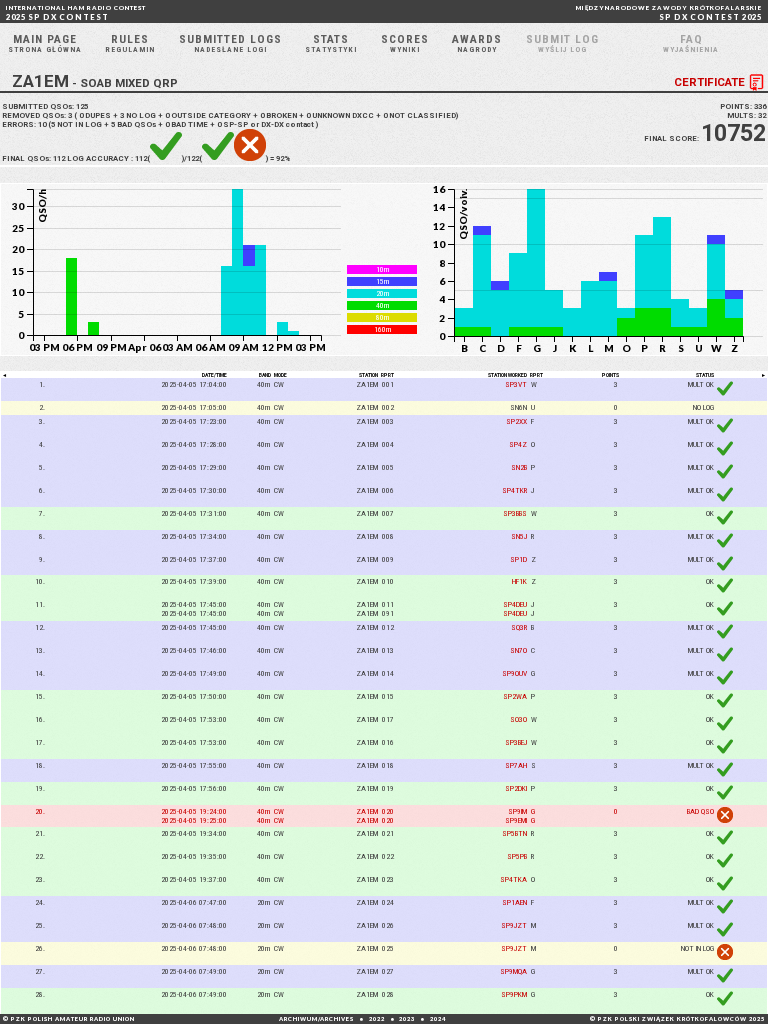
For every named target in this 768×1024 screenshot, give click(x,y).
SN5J (519, 536)
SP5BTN (514, 833)
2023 (407, 1018)
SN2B (519, 467)
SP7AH (516, 765)
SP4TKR (514, 490)
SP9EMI (516, 820)
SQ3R (519, 627)
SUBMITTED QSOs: (45, 106)
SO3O (518, 719)
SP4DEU (515, 604)
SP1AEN (514, 902)
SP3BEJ (516, 742)
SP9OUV (514, 673)
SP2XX (516, 421)
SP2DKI (516, 788)
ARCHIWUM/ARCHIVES (316, 1018)
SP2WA (515, 696)
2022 (377, 1018)
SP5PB (517, 856)
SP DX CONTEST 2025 (669, 13)
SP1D (518, 559)
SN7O (518, 650)
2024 (438, 1018)
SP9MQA (513, 971)
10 (42, 124)
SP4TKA (513, 879)
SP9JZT (514, 925)
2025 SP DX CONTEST (76, 13)
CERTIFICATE (709, 81)
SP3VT (516, 384)
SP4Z (518, 444)
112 (59, 158)
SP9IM (517, 811)
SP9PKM (514, 994)
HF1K (519, 581)
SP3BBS (515, 513)
